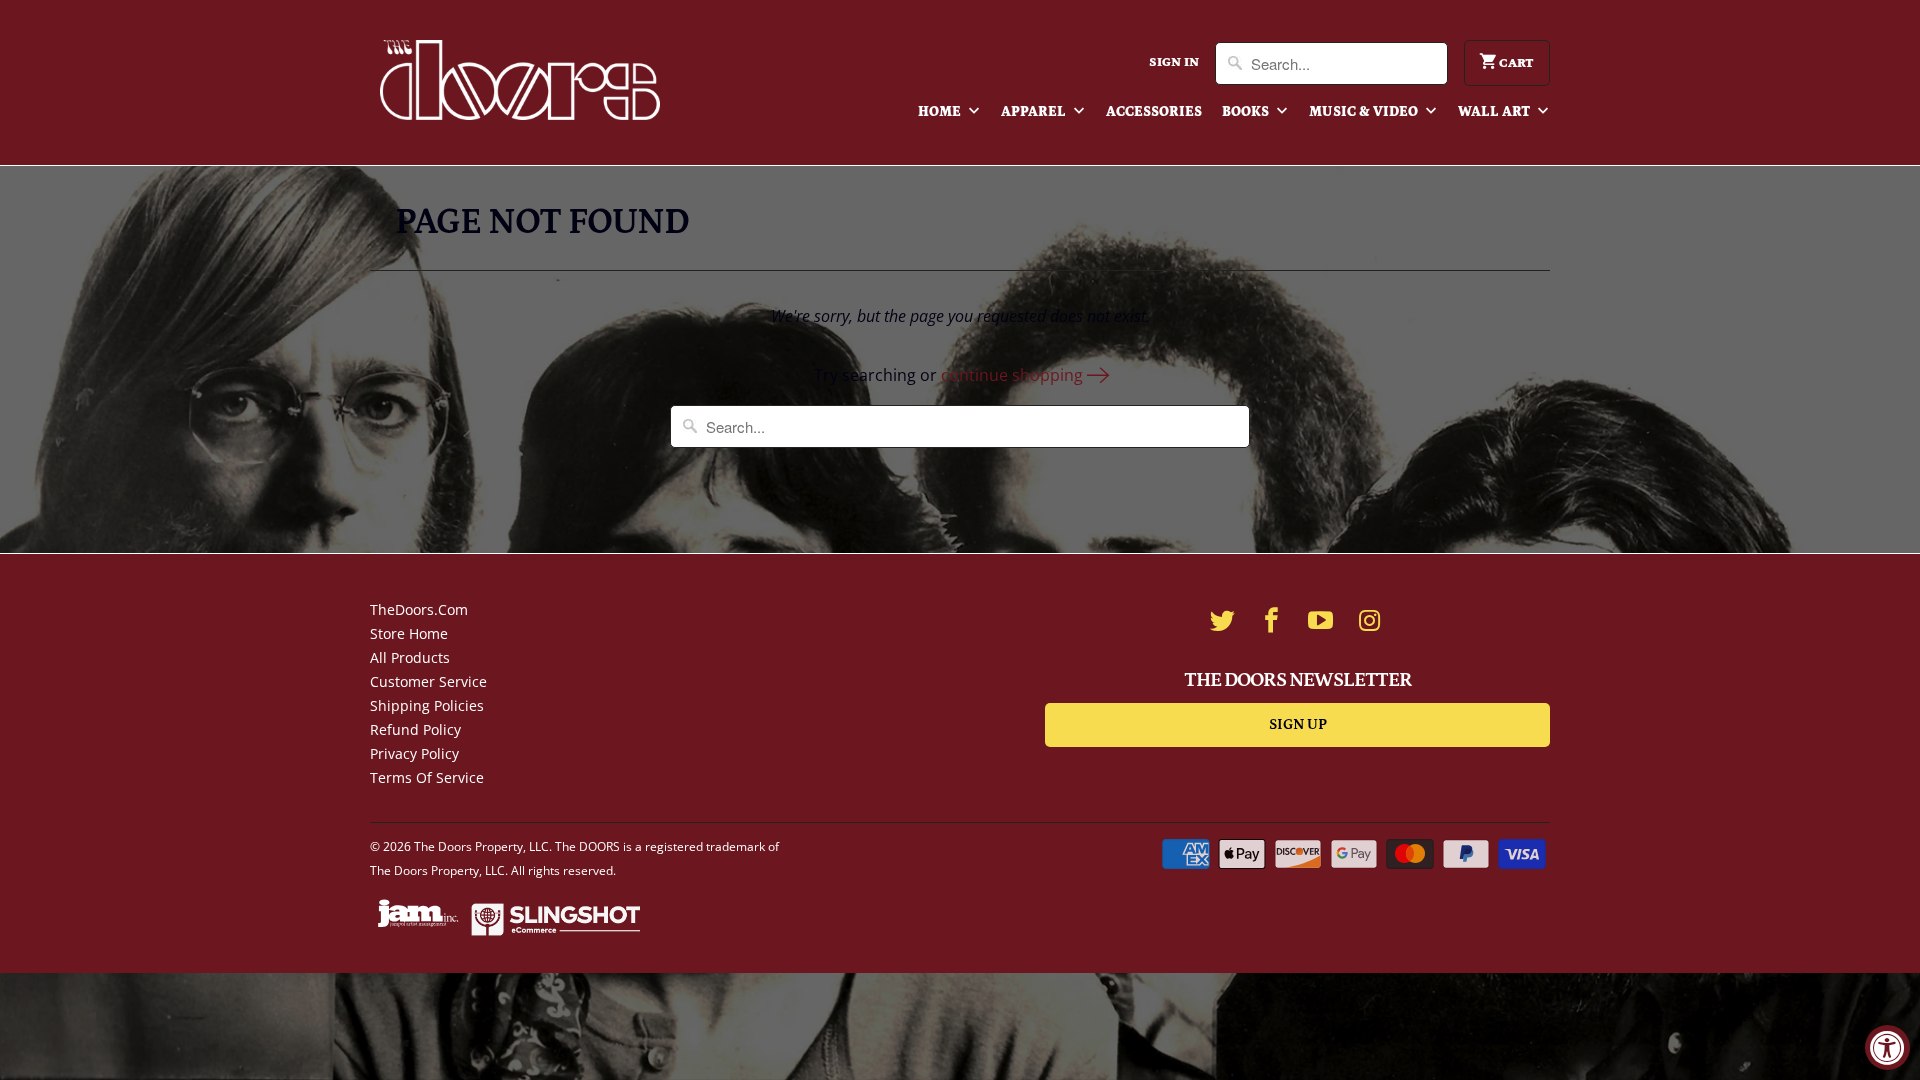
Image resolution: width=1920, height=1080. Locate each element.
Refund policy (415, 729)
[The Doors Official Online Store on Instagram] (1370, 620)
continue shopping (1014, 375)
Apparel (1035, 112)
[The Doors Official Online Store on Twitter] (1223, 620)
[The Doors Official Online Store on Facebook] (1272, 620)
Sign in (1174, 62)
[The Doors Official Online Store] (520, 80)
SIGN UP (1298, 724)
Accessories (1154, 112)
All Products (410, 657)
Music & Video (1365, 112)
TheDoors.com (419, 609)
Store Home (409, 633)
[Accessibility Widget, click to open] (1887, 1047)
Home (941, 112)
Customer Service (428, 681)
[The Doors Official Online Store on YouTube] (1321, 620)
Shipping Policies (427, 705)
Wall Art (1495, 112)
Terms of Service (427, 777)
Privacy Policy (414, 753)
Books (1247, 112)
